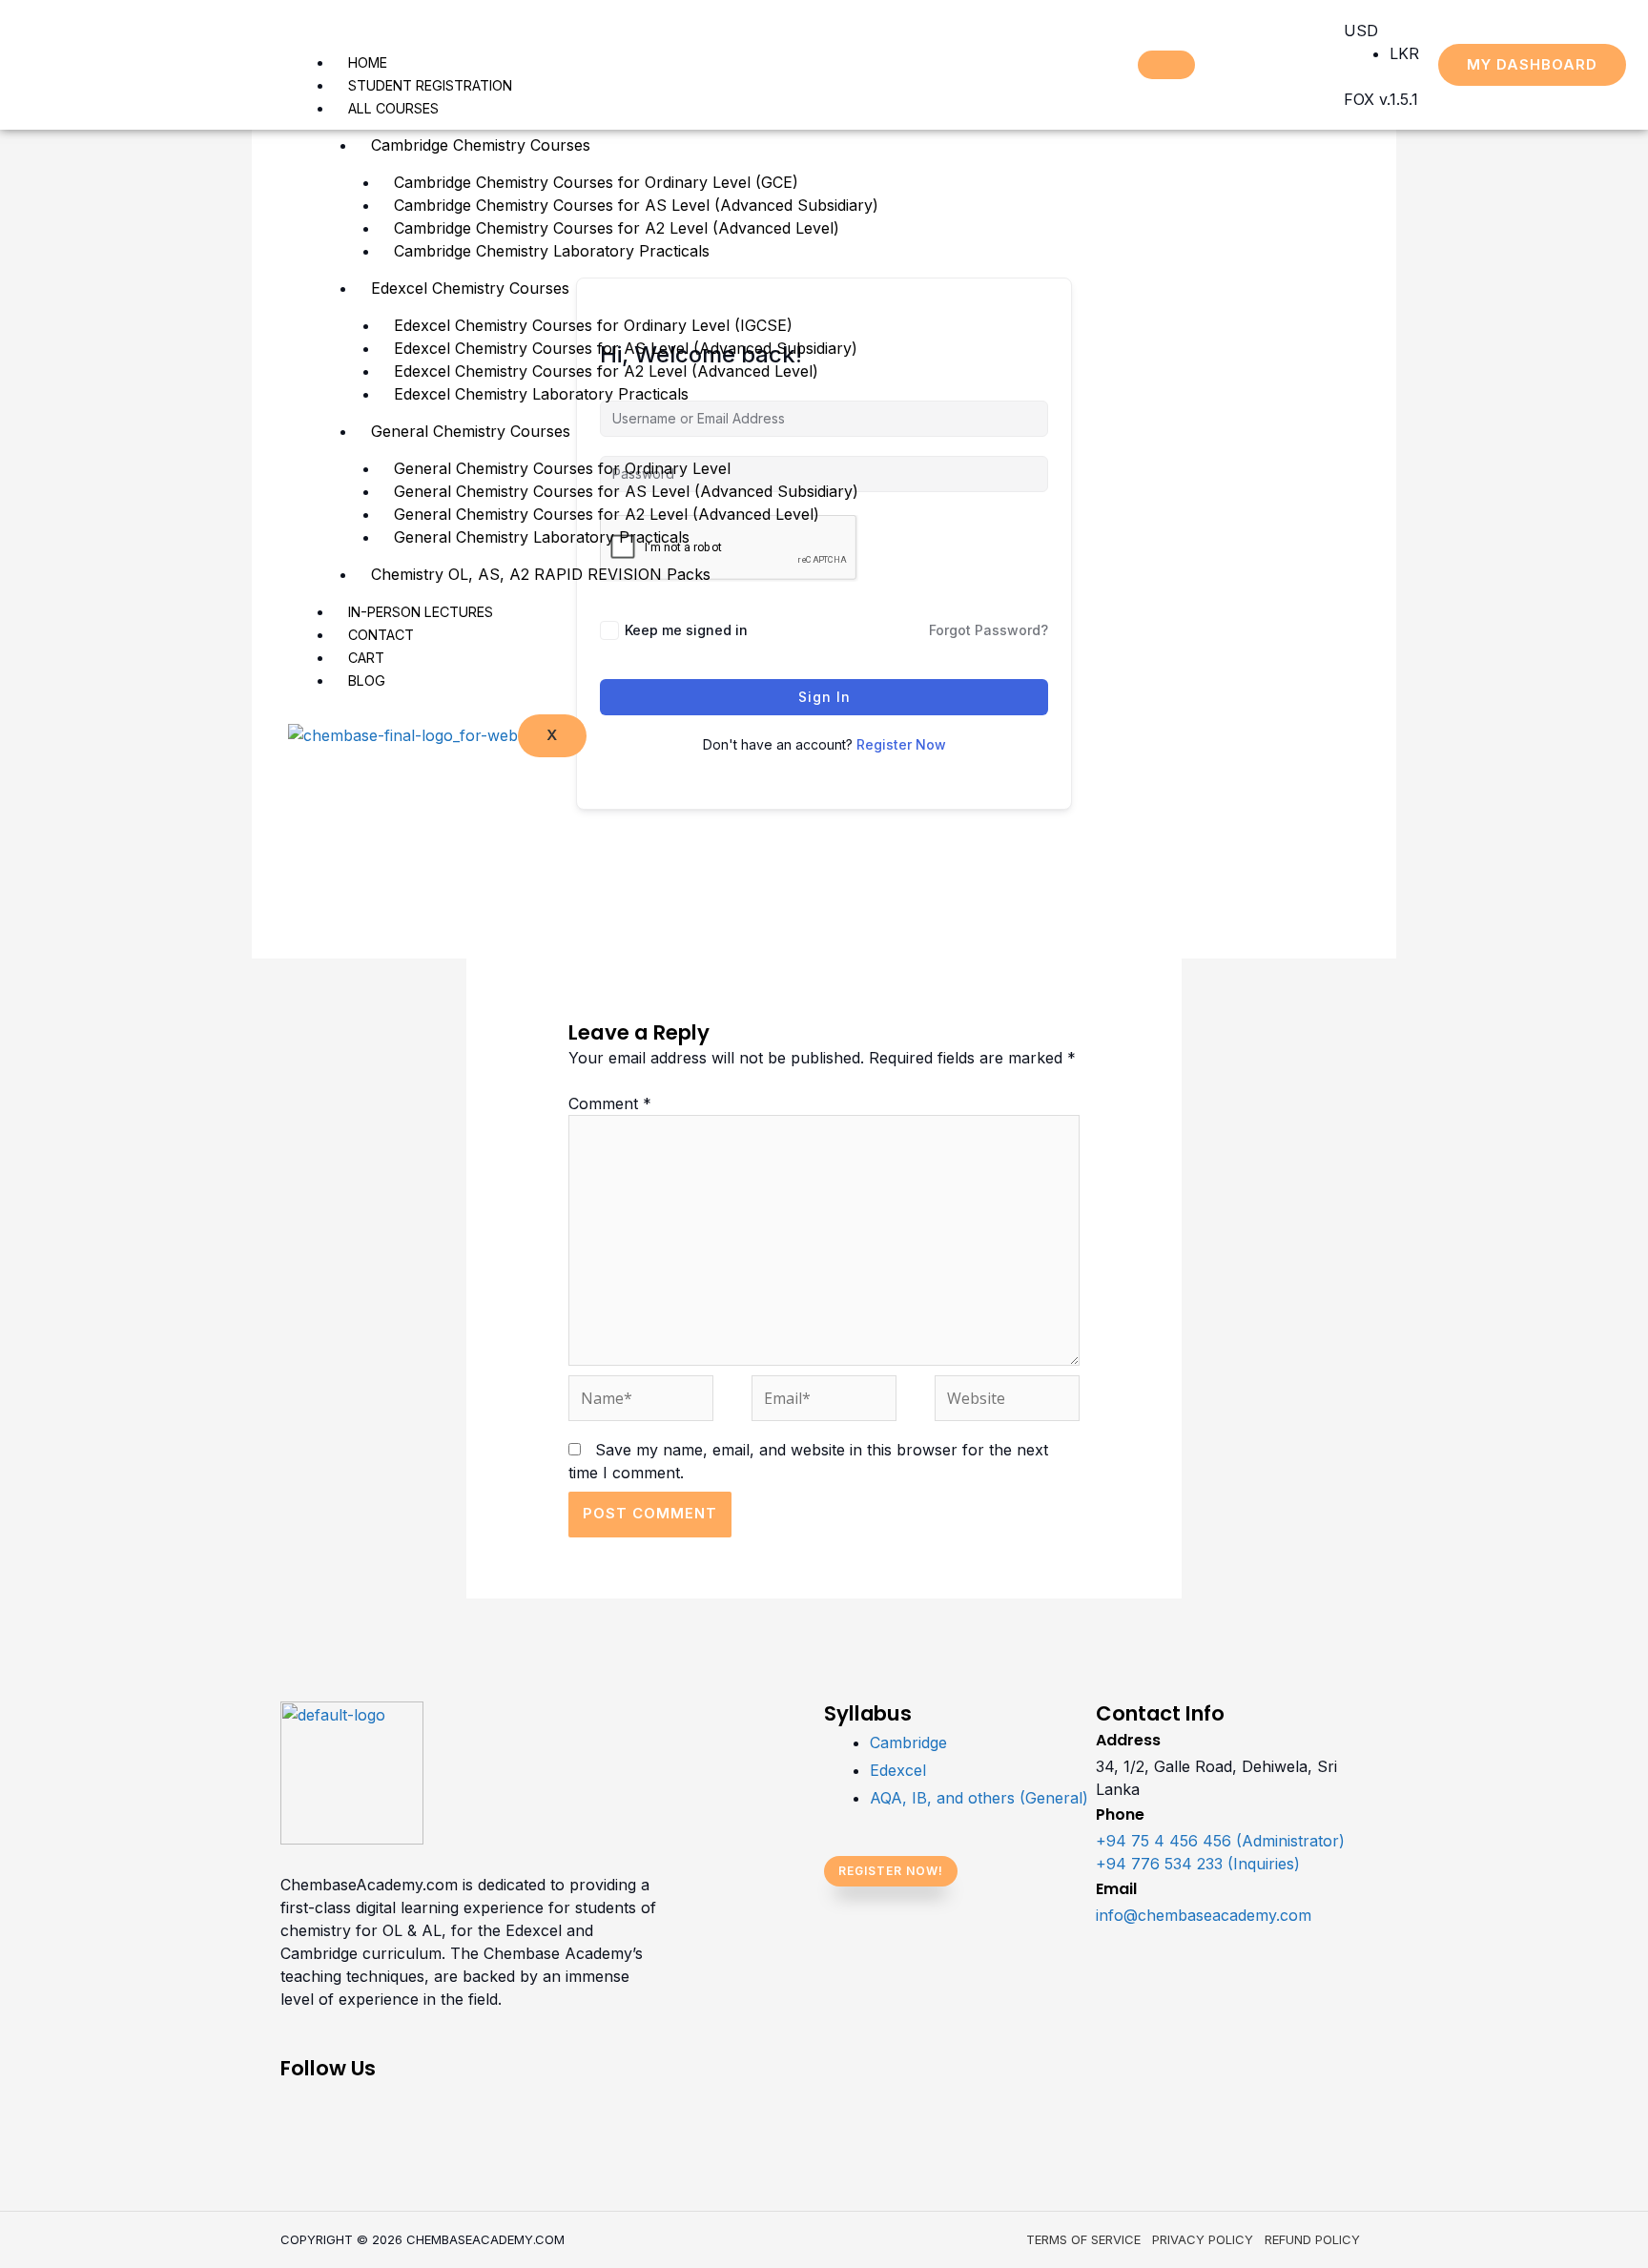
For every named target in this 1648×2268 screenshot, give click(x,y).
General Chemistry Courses (471, 431)
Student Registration (430, 85)
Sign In (824, 697)
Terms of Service (1083, 2239)
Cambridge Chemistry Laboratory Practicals (552, 251)
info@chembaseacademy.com (1204, 1915)
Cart (366, 658)
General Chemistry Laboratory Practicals (542, 537)
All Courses (393, 108)
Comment (610, 1103)
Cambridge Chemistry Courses (481, 145)
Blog (367, 680)
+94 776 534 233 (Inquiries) (1198, 1864)
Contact (381, 635)
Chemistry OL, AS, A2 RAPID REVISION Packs (541, 574)
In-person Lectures (421, 612)
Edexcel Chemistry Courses (470, 288)
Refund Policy (1312, 2239)
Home (368, 62)
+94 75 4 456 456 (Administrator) (1220, 1841)
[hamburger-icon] (1166, 65)
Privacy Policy (1203, 2239)
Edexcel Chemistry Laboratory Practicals (541, 394)
